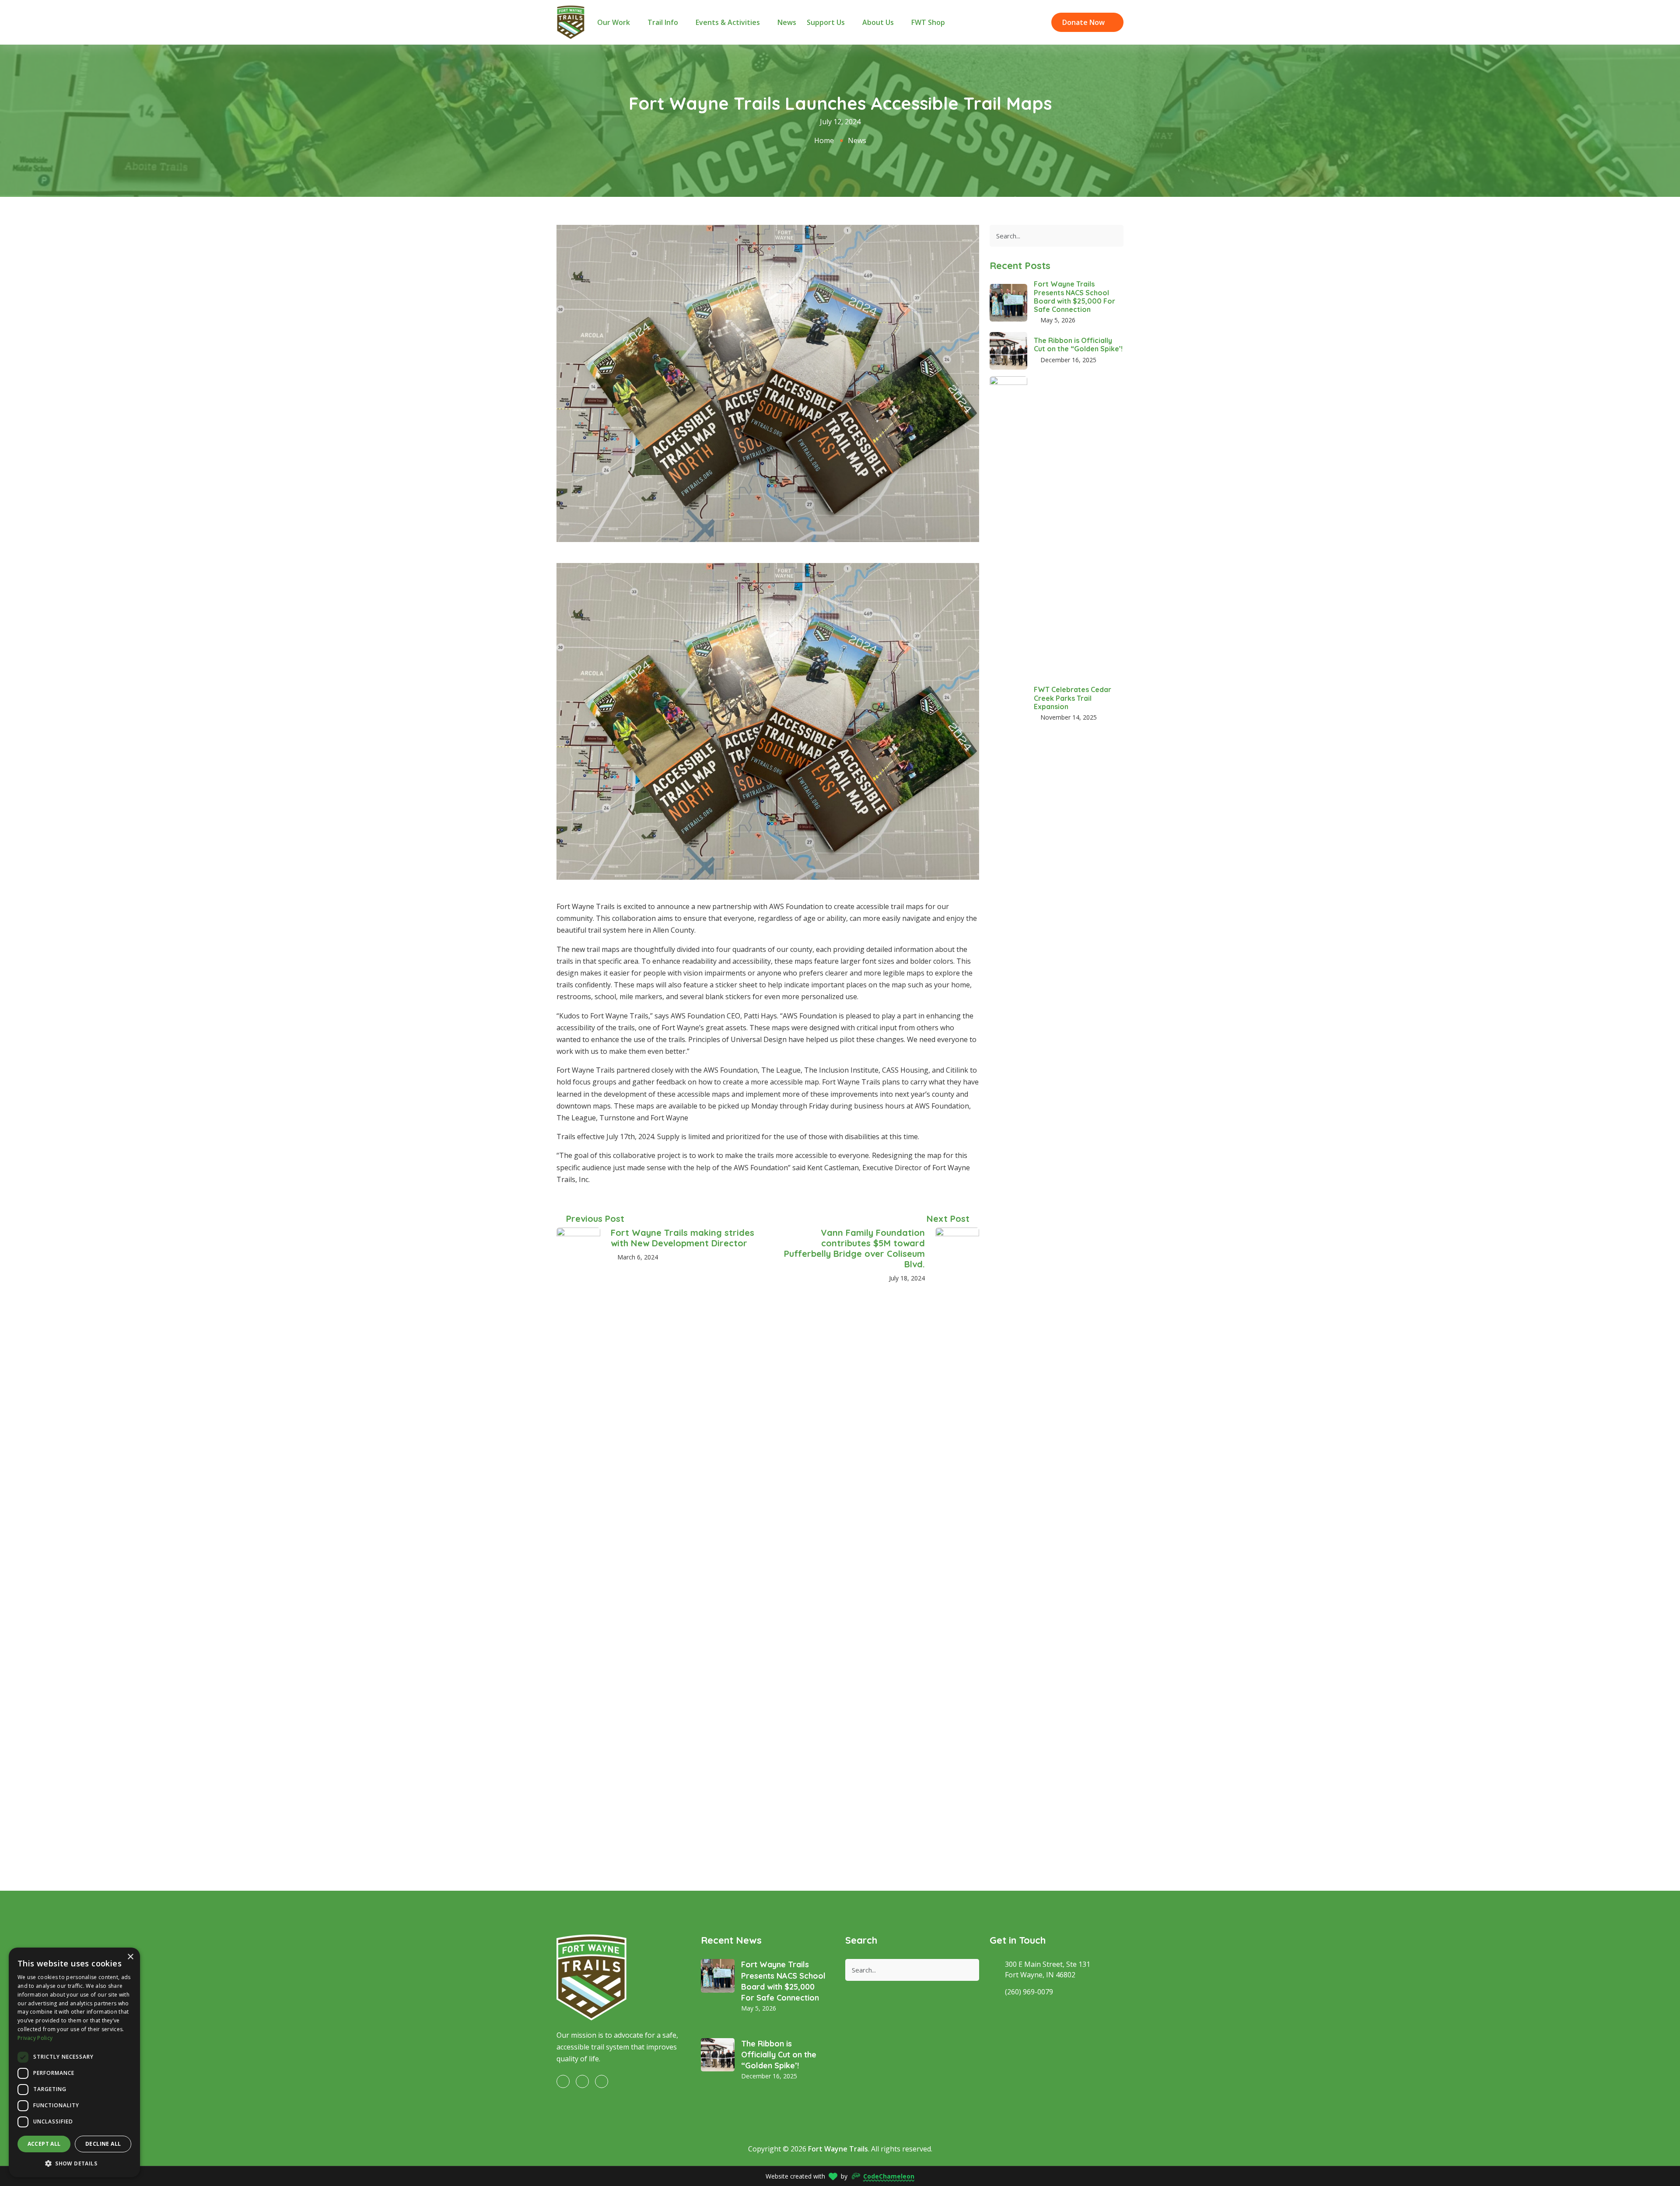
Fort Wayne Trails (838, 2149)
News (787, 22)
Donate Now (1084, 22)
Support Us (827, 22)
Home (824, 140)
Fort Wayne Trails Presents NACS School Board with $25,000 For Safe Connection (1074, 297)
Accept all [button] (44, 2144)
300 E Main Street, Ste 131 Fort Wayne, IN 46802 (1048, 1969)
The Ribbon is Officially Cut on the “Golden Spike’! (1078, 345)
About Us (879, 22)
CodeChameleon (889, 2176)
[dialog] (74, 2062)
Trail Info (664, 22)
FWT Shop (928, 22)
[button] (74, 2163)
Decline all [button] (103, 2144)
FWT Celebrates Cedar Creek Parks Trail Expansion (1073, 698)
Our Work (614, 22)
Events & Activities (729, 22)
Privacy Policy (35, 2038)
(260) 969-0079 (1029, 1992)
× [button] (130, 1957)
